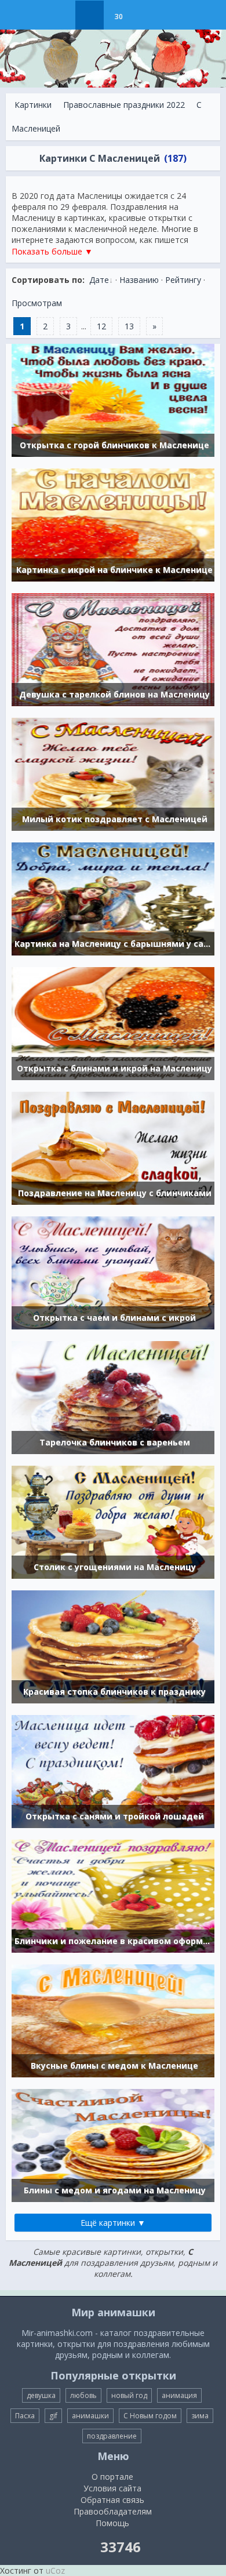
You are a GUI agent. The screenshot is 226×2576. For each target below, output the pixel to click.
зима (200, 2416)
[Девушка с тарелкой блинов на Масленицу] (113, 648)
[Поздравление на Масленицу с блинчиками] (113, 1147)
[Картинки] (90, 15)
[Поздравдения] (147, 15)
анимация (179, 2395)
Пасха (25, 2416)
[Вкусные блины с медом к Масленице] (113, 2020)
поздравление (112, 2436)
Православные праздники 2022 (124, 105)
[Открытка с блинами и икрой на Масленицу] (113, 1022)
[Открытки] (61, 15)
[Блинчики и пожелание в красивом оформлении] (113, 1895)
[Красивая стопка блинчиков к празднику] (113, 1646)
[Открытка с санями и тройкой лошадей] (113, 1770)
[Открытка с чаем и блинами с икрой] (113, 1272)
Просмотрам (37, 303)
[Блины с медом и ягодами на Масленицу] (113, 2144)
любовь (83, 2395)
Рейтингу (183, 280)
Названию (139, 280)
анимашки (90, 2416)
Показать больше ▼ (52, 251)
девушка (41, 2395)
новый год (129, 2395)
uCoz (55, 2570)
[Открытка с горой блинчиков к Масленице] (113, 399)
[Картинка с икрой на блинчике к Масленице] (113, 524)
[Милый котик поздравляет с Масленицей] (113, 773)
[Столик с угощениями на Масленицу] (113, 1521)
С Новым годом (150, 2416)
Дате (99, 280)
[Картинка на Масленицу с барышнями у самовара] (113, 898)
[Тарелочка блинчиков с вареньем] (113, 1396)
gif (53, 2416)
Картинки (33, 105)
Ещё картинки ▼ (113, 2223)
